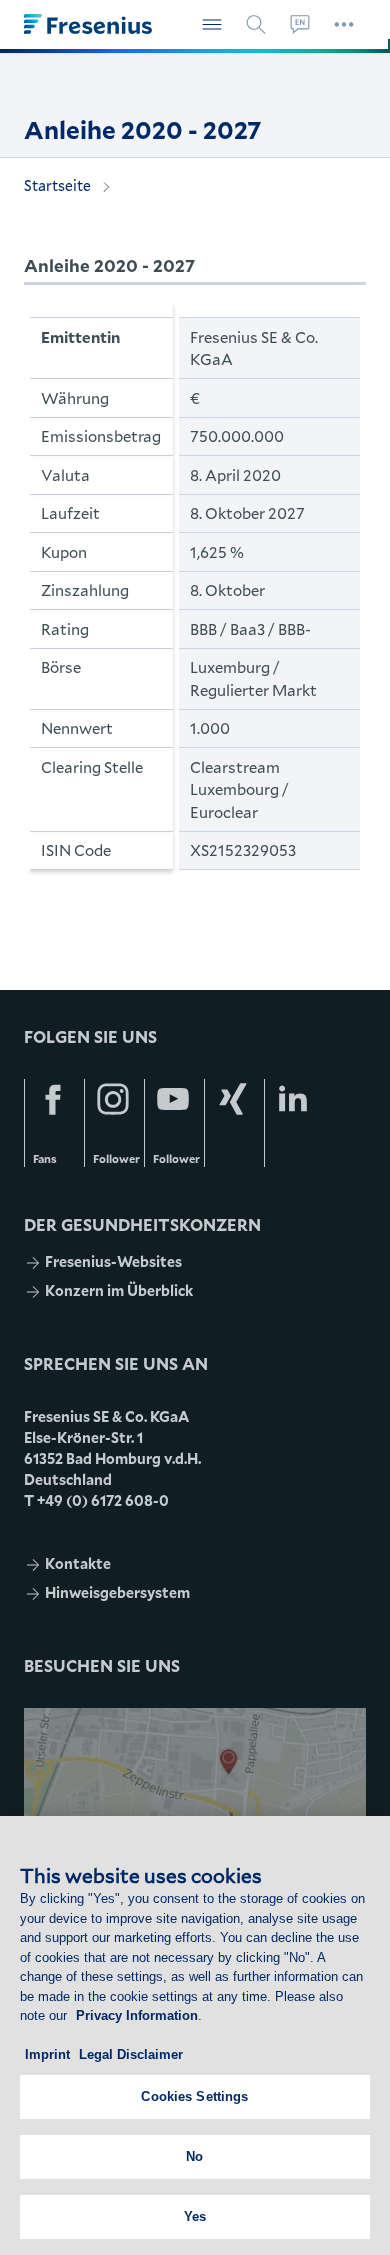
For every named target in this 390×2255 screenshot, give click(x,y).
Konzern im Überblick (119, 1290)
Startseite (57, 185)
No (194, 2156)
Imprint (47, 2054)
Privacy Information (137, 2015)
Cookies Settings (194, 2096)
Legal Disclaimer (131, 2054)
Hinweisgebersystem (117, 1592)
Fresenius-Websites (113, 1261)
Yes (195, 2216)
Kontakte (78, 1563)
